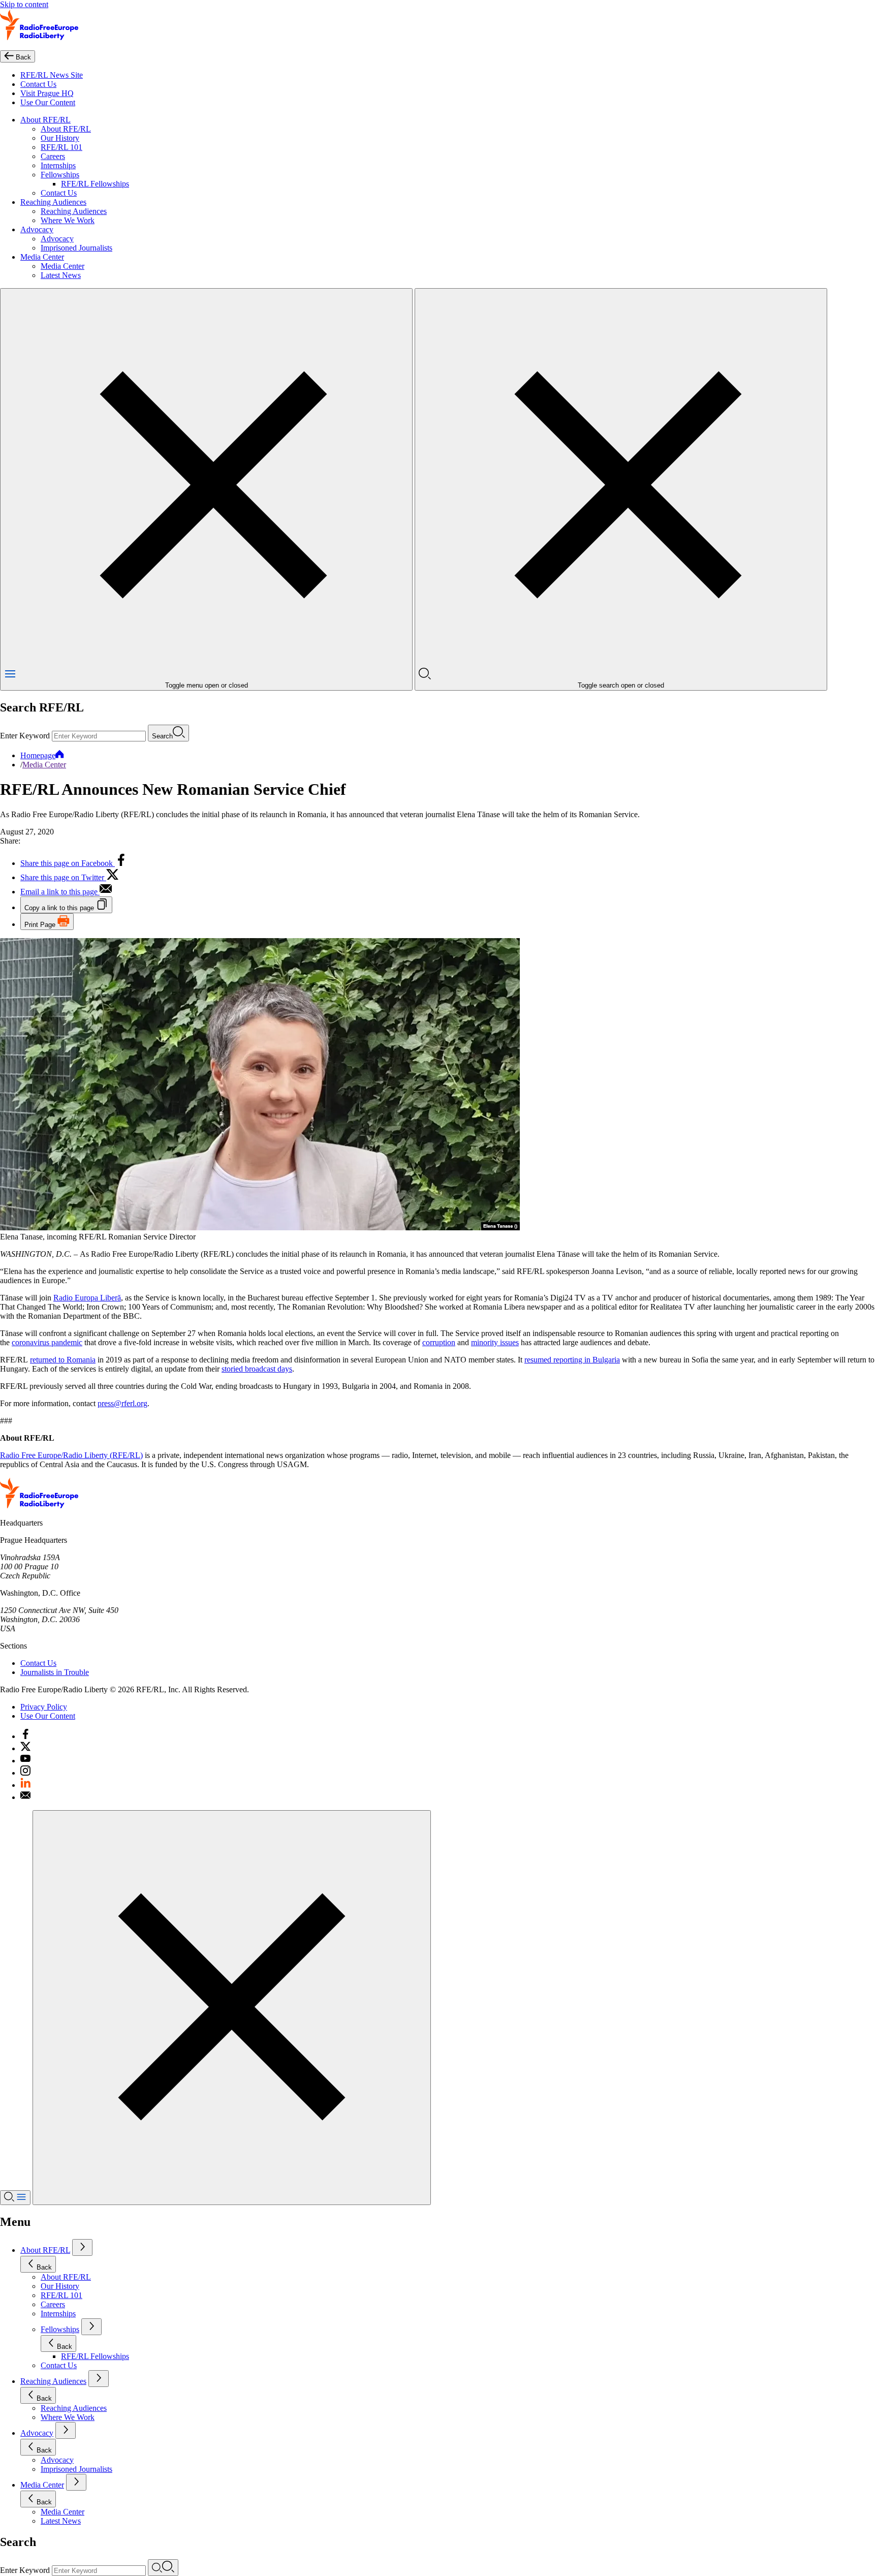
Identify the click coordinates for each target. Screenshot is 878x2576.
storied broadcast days (257, 1369)
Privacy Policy (44, 1707)
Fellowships (60, 175)
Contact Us (38, 84)
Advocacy (37, 229)
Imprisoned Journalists (76, 248)
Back (44, 2267)
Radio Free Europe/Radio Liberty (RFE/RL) (71, 1455)
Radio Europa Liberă (87, 1298)
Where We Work (68, 220)
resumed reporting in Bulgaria (572, 1360)
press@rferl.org (122, 1403)
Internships (58, 165)
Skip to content (24, 4)
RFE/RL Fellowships (95, 184)
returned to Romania (63, 1360)
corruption (439, 1342)
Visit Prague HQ (47, 93)
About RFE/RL (45, 120)
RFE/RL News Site (52, 75)
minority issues (495, 1342)
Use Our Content (48, 102)
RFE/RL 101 (61, 147)
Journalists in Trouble (55, 1672)
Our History (60, 138)
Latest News (61, 275)
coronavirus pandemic (47, 1342)
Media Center (42, 257)
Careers (53, 156)
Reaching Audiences (53, 202)
